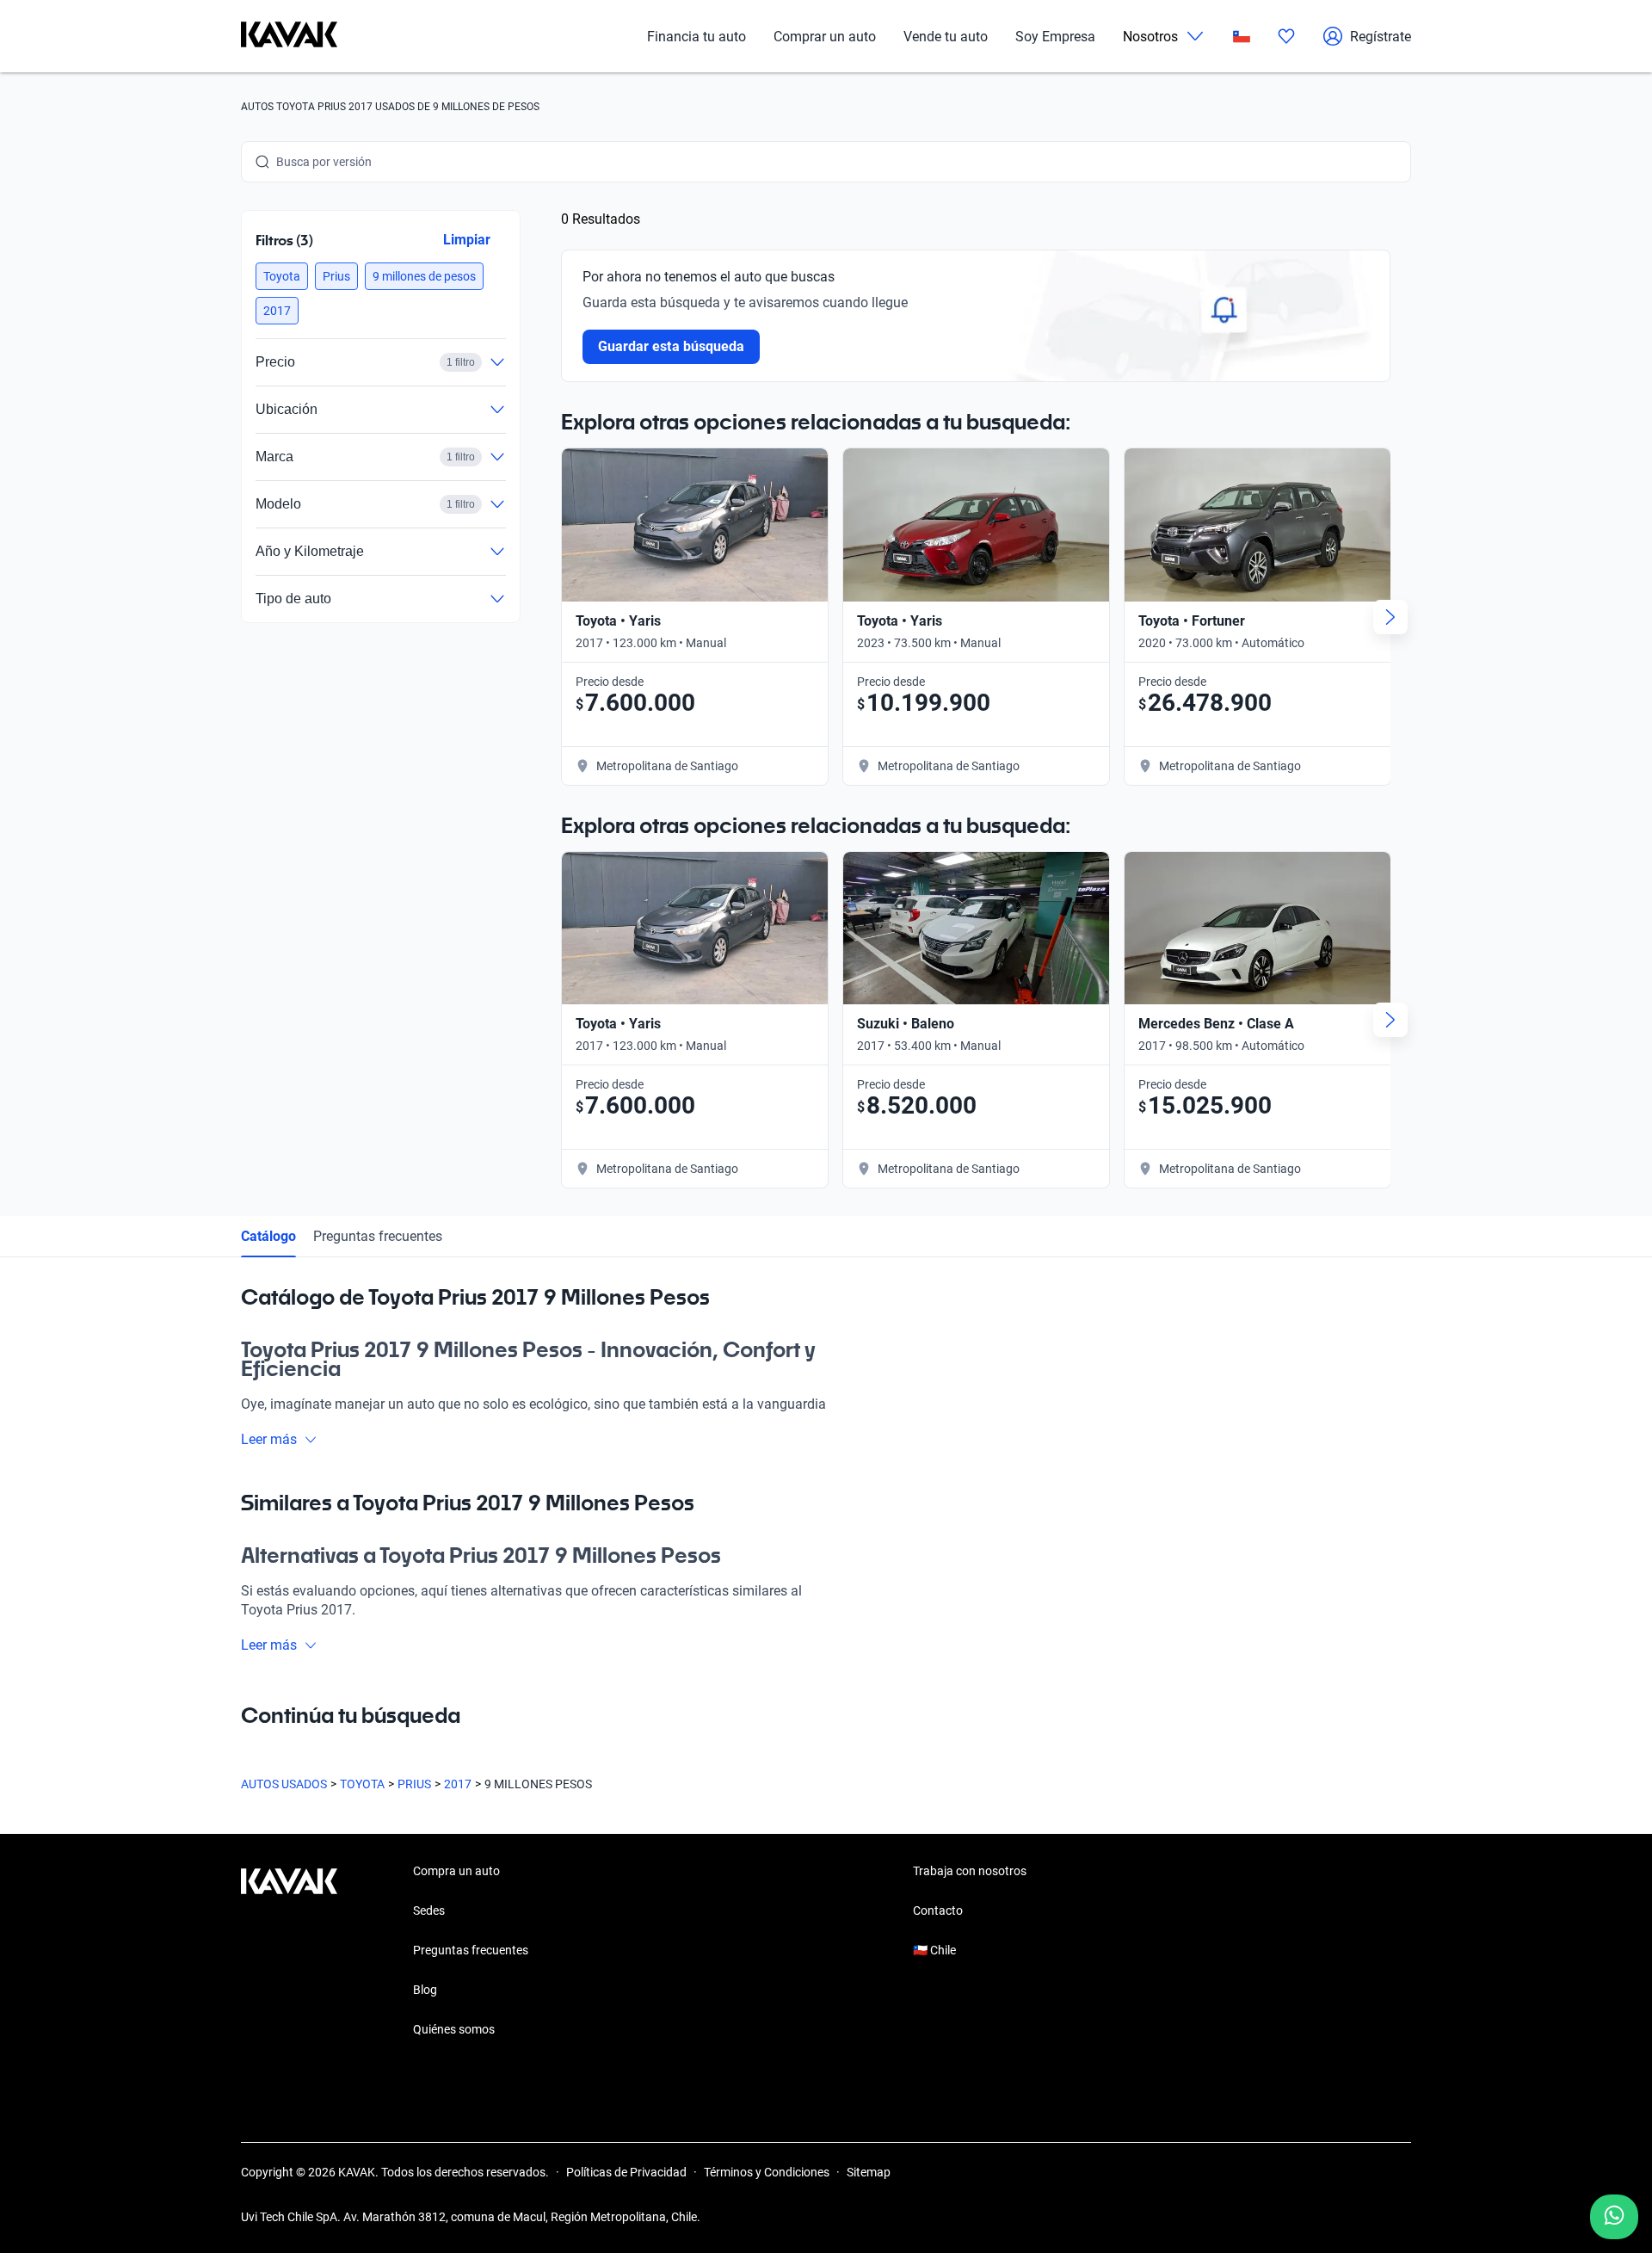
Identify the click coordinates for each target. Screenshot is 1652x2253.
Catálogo (268, 1236)
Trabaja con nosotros (970, 1871)
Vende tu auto (946, 37)
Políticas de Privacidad (626, 2172)
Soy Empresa (1055, 37)
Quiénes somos (454, 2029)
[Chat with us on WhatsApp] (1614, 2217)
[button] (282, 276)
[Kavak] (289, 36)
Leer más (269, 1439)
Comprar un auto (825, 37)
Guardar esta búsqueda (671, 346)
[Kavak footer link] (289, 1952)
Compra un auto (456, 1871)
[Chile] (1242, 37)
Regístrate (1381, 37)
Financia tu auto (697, 37)
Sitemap (869, 2172)
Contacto (938, 1910)
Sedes (429, 1910)
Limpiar (467, 240)
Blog (425, 1990)
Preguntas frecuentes (378, 1236)
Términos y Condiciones (767, 2172)
